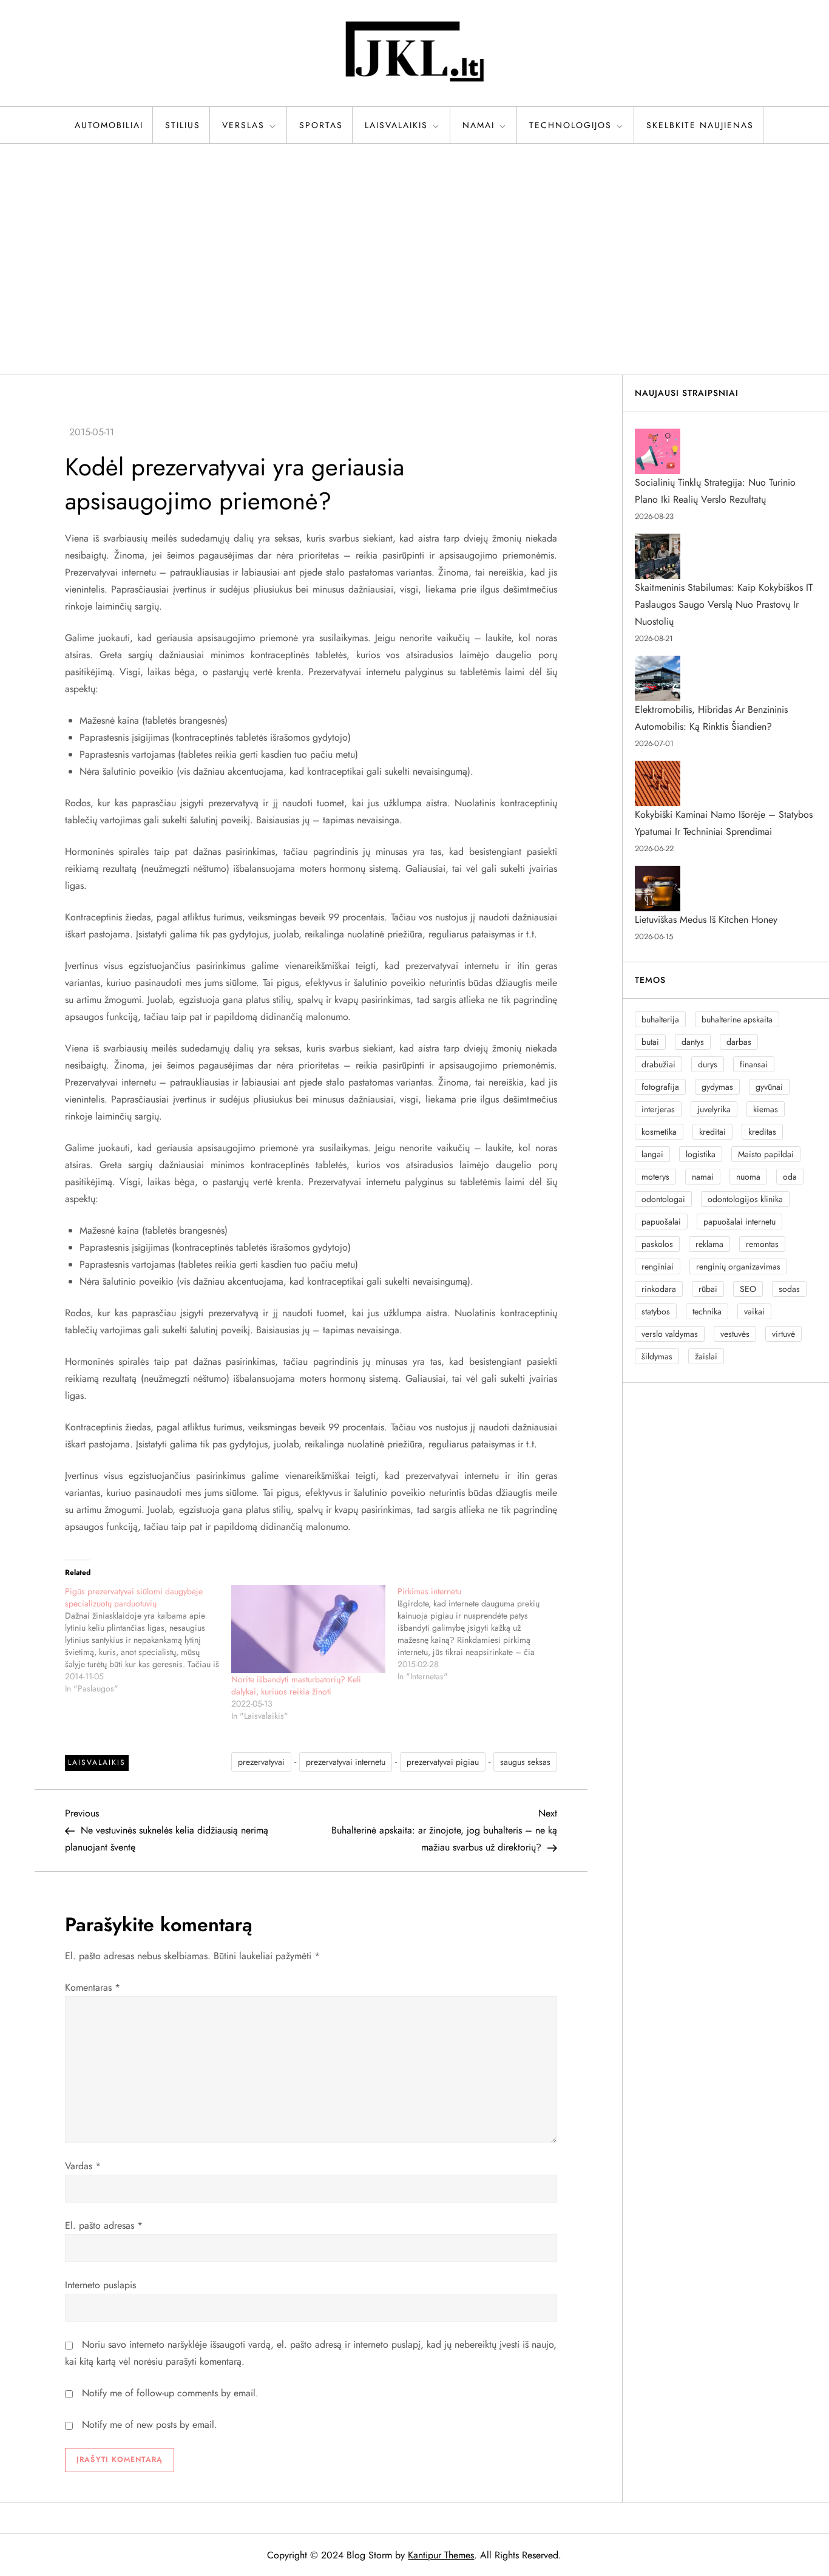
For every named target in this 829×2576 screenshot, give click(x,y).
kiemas (766, 1109)
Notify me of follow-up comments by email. (170, 2393)
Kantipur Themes (441, 2555)
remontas (762, 1244)
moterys (655, 1177)
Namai (479, 125)
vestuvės (735, 1334)
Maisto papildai (766, 1154)
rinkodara (659, 1289)
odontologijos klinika (745, 1199)
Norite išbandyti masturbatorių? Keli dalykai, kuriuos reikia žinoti (296, 1685)
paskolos (657, 1244)
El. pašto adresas (104, 2225)
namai (703, 1177)
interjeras (658, 1109)
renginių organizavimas (738, 1266)
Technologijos (570, 125)
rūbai (708, 1289)
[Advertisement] (414, 259)
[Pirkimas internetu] (481, 1634)
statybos (656, 1311)
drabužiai (658, 1064)
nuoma (748, 1177)
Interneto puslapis (100, 2285)
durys (708, 1064)
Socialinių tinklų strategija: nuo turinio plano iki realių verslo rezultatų (715, 491)
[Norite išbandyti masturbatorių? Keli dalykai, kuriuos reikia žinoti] (308, 1629)
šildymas (657, 1356)
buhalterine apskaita (737, 1019)
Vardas (83, 2166)
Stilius (183, 125)
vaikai (754, 1311)
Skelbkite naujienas (700, 125)
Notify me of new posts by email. (150, 2425)
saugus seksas (525, 1762)
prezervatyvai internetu (346, 1762)
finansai (754, 1064)
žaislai (706, 1356)
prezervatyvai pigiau (443, 1762)
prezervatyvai (261, 1762)
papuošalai (661, 1222)
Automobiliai (109, 125)
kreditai (712, 1132)
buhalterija (660, 1019)
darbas (739, 1042)
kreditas (762, 1132)
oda (790, 1177)
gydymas (717, 1087)
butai (650, 1042)
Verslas (243, 125)
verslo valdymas (670, 1334)
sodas (789, 1289)
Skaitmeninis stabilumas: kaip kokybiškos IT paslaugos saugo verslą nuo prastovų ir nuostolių (724, 604)
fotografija (660, 1087)
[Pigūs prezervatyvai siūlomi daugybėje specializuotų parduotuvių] (148, 1640)
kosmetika (659, 1132)
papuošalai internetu (739, 1222)
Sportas (321, 125)
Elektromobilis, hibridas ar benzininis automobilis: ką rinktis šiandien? (711, 718)
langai (652, 1154)
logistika (701, 1154)
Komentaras (93, 1987)
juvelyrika (714, 1109)
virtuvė (783, 1334)
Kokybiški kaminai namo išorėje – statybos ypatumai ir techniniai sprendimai (724, 823)
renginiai (658, 1266)
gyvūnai (769, 1087)
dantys (693, 1042)
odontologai (663, 1199)
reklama (709, 1244)
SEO (748, 1289)
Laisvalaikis (396, 125)
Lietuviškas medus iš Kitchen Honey (706, 919)
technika (707, 1311)
